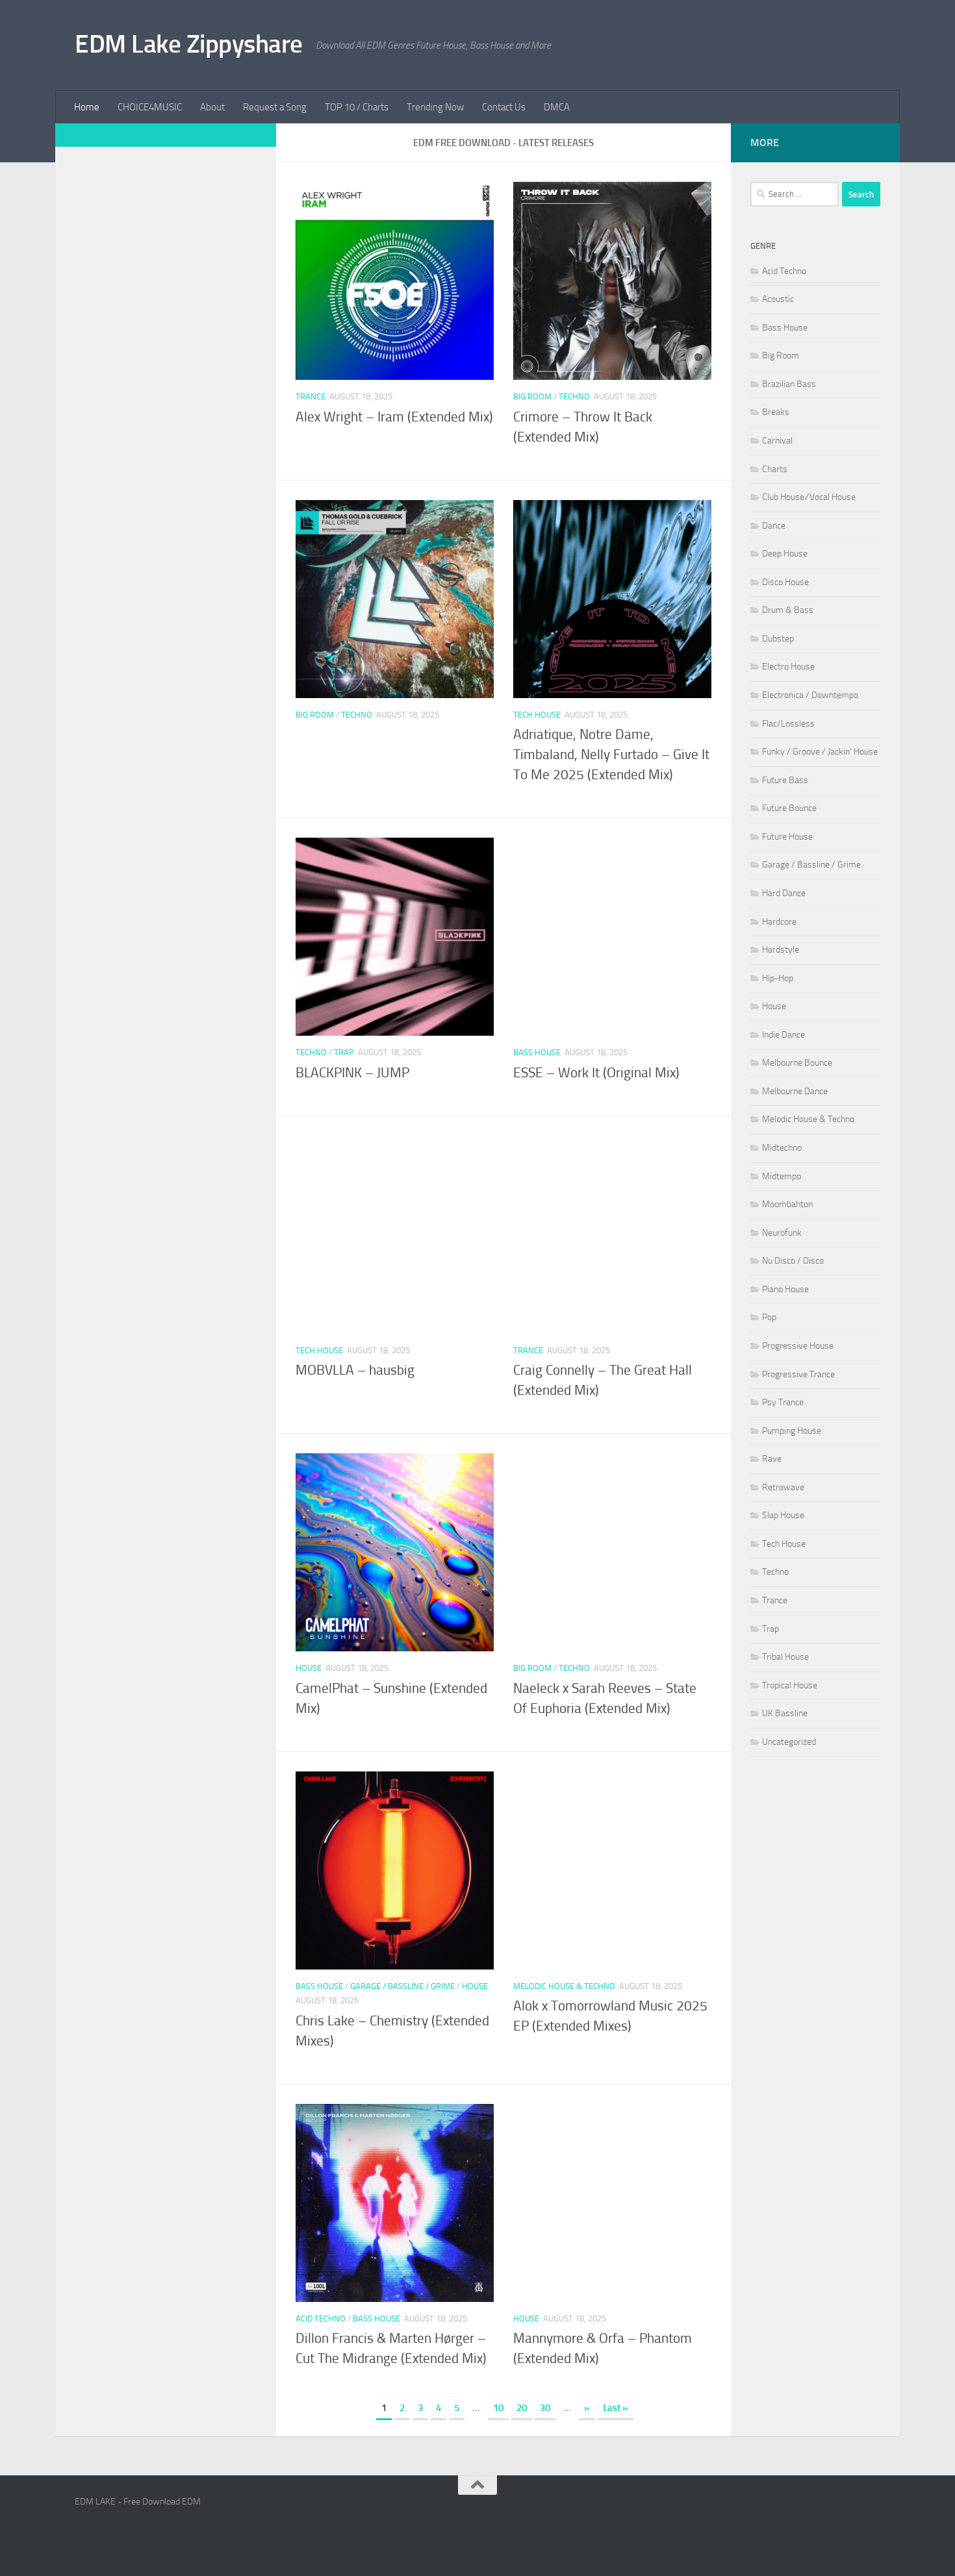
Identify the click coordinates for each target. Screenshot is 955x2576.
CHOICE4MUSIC (150, 107)
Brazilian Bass (789, 384)
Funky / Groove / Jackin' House (820, 752)
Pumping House (792, 1431)
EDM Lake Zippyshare (189, 44)
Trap (344, 1052)
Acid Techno (321, 2319)
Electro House (788, 667)
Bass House (537, 1052)
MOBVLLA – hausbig (355, 1370)
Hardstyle (781, 950)
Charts (775, 469)
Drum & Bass (788, 610)
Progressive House (798, 1346)
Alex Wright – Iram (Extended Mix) (394, 417)
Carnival (777, 441)
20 (522, 2408)
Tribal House (785, 1657)
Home (87, 107)
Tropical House (790, 1685)
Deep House (785, 554)
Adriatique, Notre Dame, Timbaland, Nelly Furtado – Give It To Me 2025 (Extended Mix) (611, 755)
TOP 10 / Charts (357, 107)
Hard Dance (784, 893)
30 (545, 2408)
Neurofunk (782, 1233)
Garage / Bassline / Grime (402, 1986)
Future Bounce (789, 808)
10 (498, 2408)
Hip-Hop (778, 978)
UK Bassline (785, 1713)
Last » (616, 2408)
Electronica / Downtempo (810, 695)
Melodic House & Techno (564, 1986)
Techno (574, 396)
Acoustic (778, 299)
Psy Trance (783, 1402)
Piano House (785, 1289)
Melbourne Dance (795, 1091)
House (309, 1668)
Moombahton (787, 1204)
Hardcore (779, 922)
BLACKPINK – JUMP (352, 1073)
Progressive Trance (798, 1374)
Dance (774, 526)
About (212, 107)
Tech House (537, 715)
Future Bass (785, 780)
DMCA (557, 107)
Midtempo (782, 1176)
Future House (787, 837)
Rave (772, 1459)
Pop (769, 1317)
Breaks (776, 412)
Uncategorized (789, 1742)
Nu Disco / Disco (793, 1261)
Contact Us (504, 107)
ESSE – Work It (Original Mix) (596, 1073)
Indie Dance (783, 1035)
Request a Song (275, 107)
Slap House (783, 1515)
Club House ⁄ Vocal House (809, 497)
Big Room (532, 396)
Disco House (785, 582)
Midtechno (782, 1148)
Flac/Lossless (788, 724)
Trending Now (435, 107)
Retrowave (783, 1487)
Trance (311, 396)
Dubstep (778, 639)
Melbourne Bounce (797, 1063)
